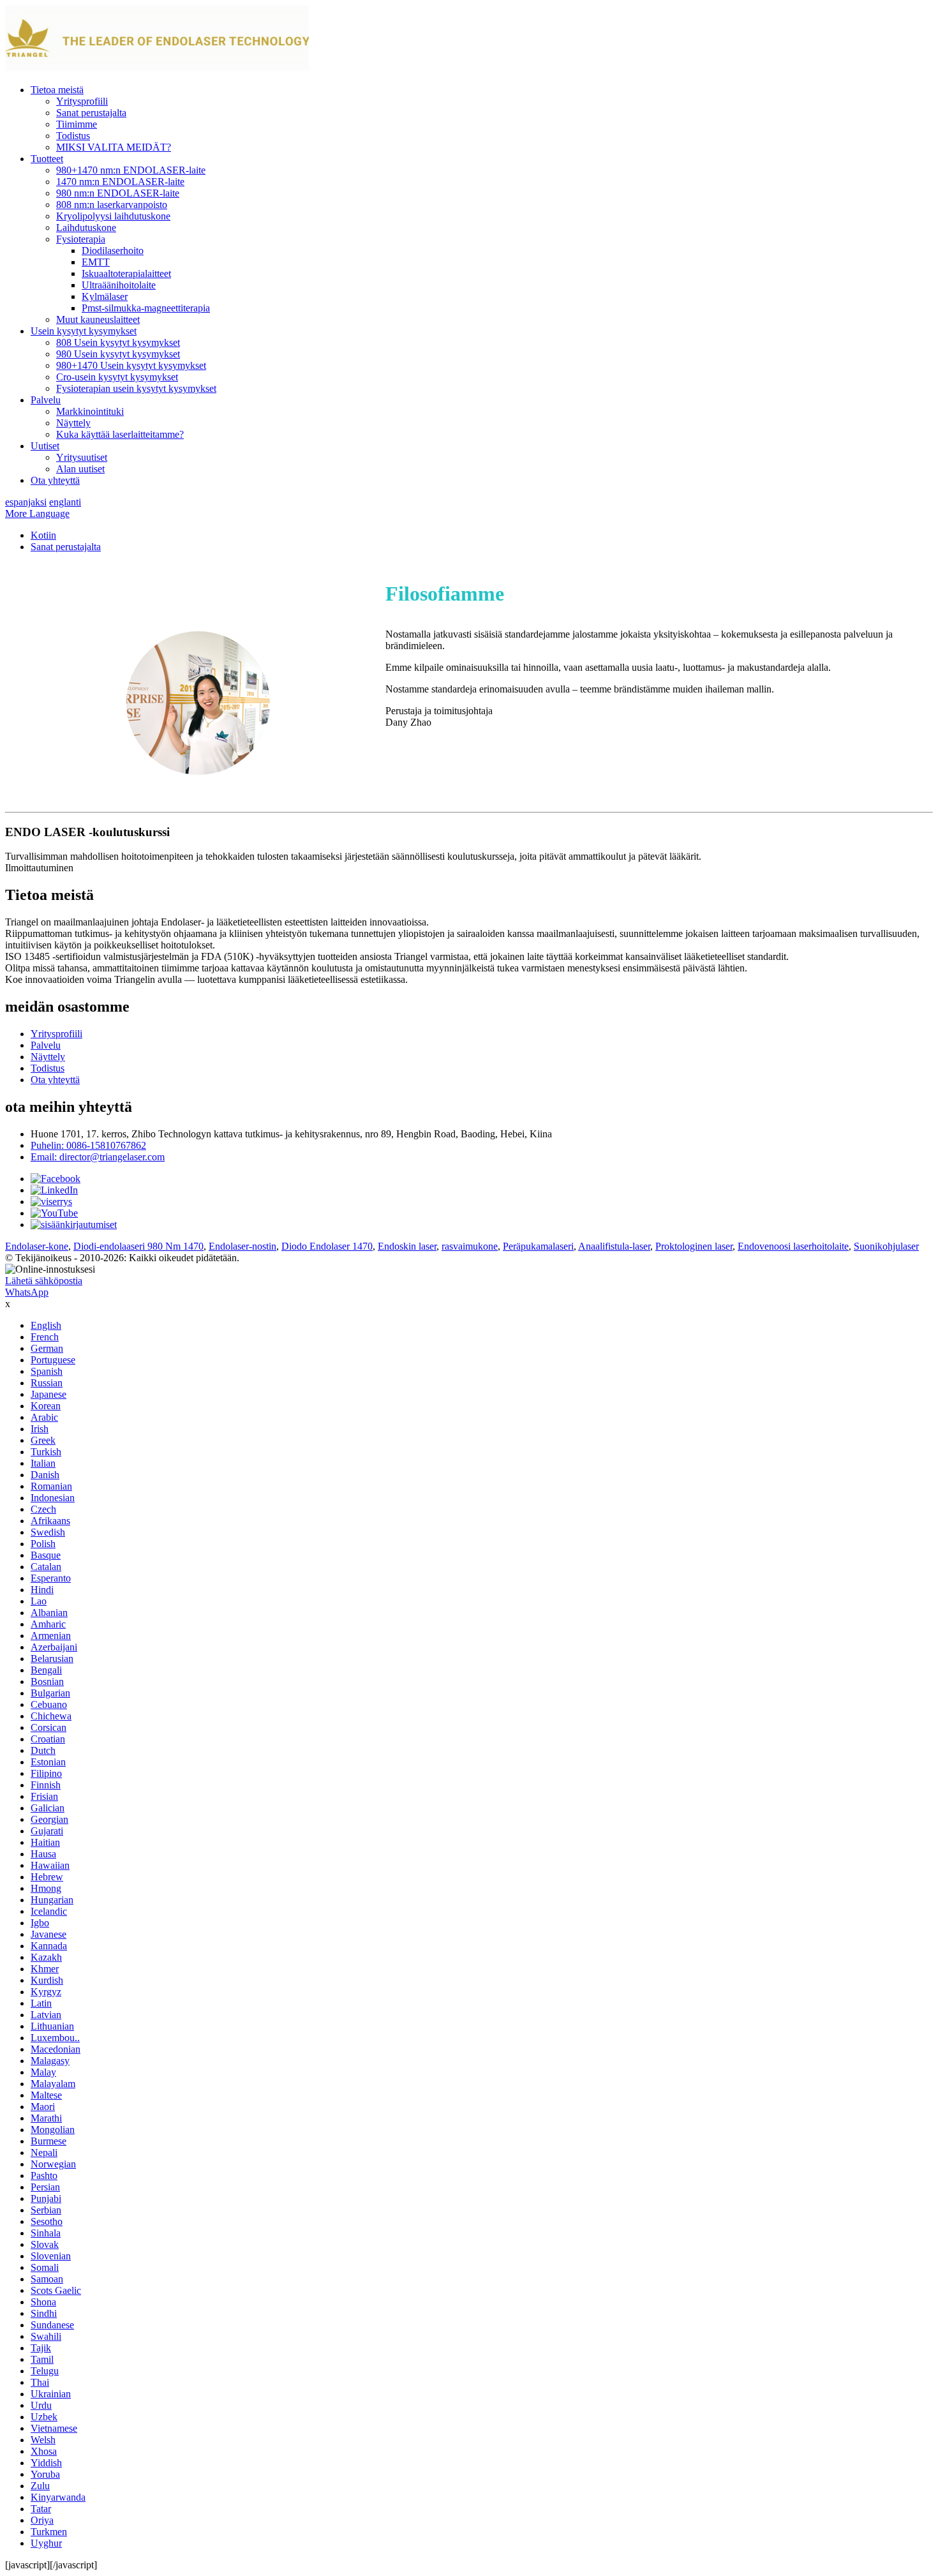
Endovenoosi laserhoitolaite (793, 1246)
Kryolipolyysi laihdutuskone (113, 216)
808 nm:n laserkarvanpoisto (112, 205)
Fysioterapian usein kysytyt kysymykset (136, 388)
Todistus (73, 136)
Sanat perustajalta (91, 113)
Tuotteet (47, 159)
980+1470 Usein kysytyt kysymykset (131, 365)
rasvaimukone (470, 1246)
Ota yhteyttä (55, 480)
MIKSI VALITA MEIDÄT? (114, 147)
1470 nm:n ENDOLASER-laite (120, 182)
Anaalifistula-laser (614, 1246)
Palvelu (46, 400)
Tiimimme (77, 124)
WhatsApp (27, 1292)
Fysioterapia (81, 239)
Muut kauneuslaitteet (98, 319)
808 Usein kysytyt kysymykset (118, 342)
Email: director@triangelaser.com (98, 1157)
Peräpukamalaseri (538, 1246)
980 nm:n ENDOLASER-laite (118, 193)
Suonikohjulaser (886, 1246)
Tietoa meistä (57, 90)
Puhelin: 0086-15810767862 (88, 1145)
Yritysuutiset (82, 457)
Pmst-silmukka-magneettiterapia (146, 308)
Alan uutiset (80, 469)
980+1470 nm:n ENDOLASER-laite (131, 170)
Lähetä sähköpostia (44, 1281)
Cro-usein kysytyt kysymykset (117, 377)
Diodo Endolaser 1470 (327, 1246)
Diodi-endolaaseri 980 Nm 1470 (138, 1246)
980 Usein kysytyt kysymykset (118, 354)
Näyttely (73, 423)
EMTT (96, 262)
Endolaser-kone (37, 1246)
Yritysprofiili (82, 101)
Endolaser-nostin (242, 1246)
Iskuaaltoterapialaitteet (126, 273)
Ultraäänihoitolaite (119, 285)
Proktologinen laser (694, 1246)
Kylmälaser (105, 296)
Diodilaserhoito (113, 251)
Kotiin (43, 535)
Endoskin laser (407, 1246)
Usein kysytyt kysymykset (84, 331)
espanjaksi (26, 502)
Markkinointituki (90, 411)
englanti (65, 502)
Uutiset (45, 446)
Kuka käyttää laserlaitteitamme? (120, 434)
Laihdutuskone (86, 228)
